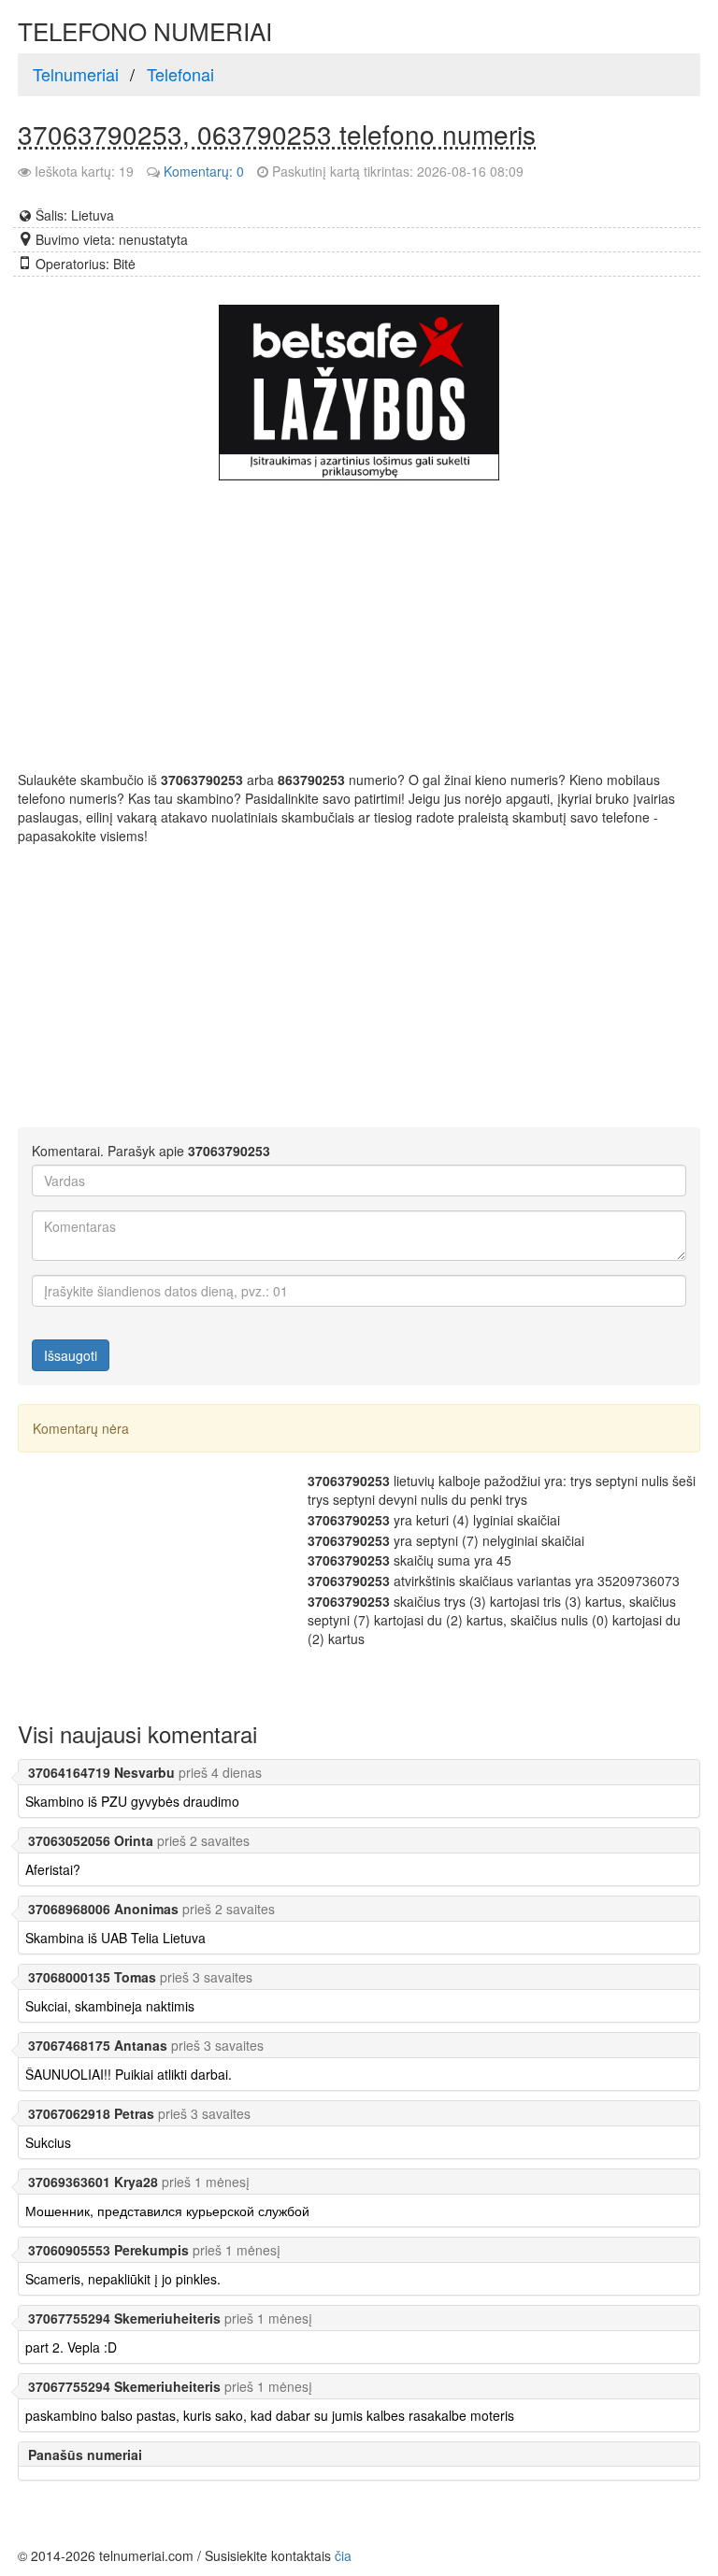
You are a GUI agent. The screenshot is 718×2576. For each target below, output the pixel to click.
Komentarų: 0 (204, 171)
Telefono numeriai (145, 31)
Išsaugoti (71, 1355)
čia (343, 2555)
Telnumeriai (76, 74)
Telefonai (180, 74)
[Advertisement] (543, 982)
